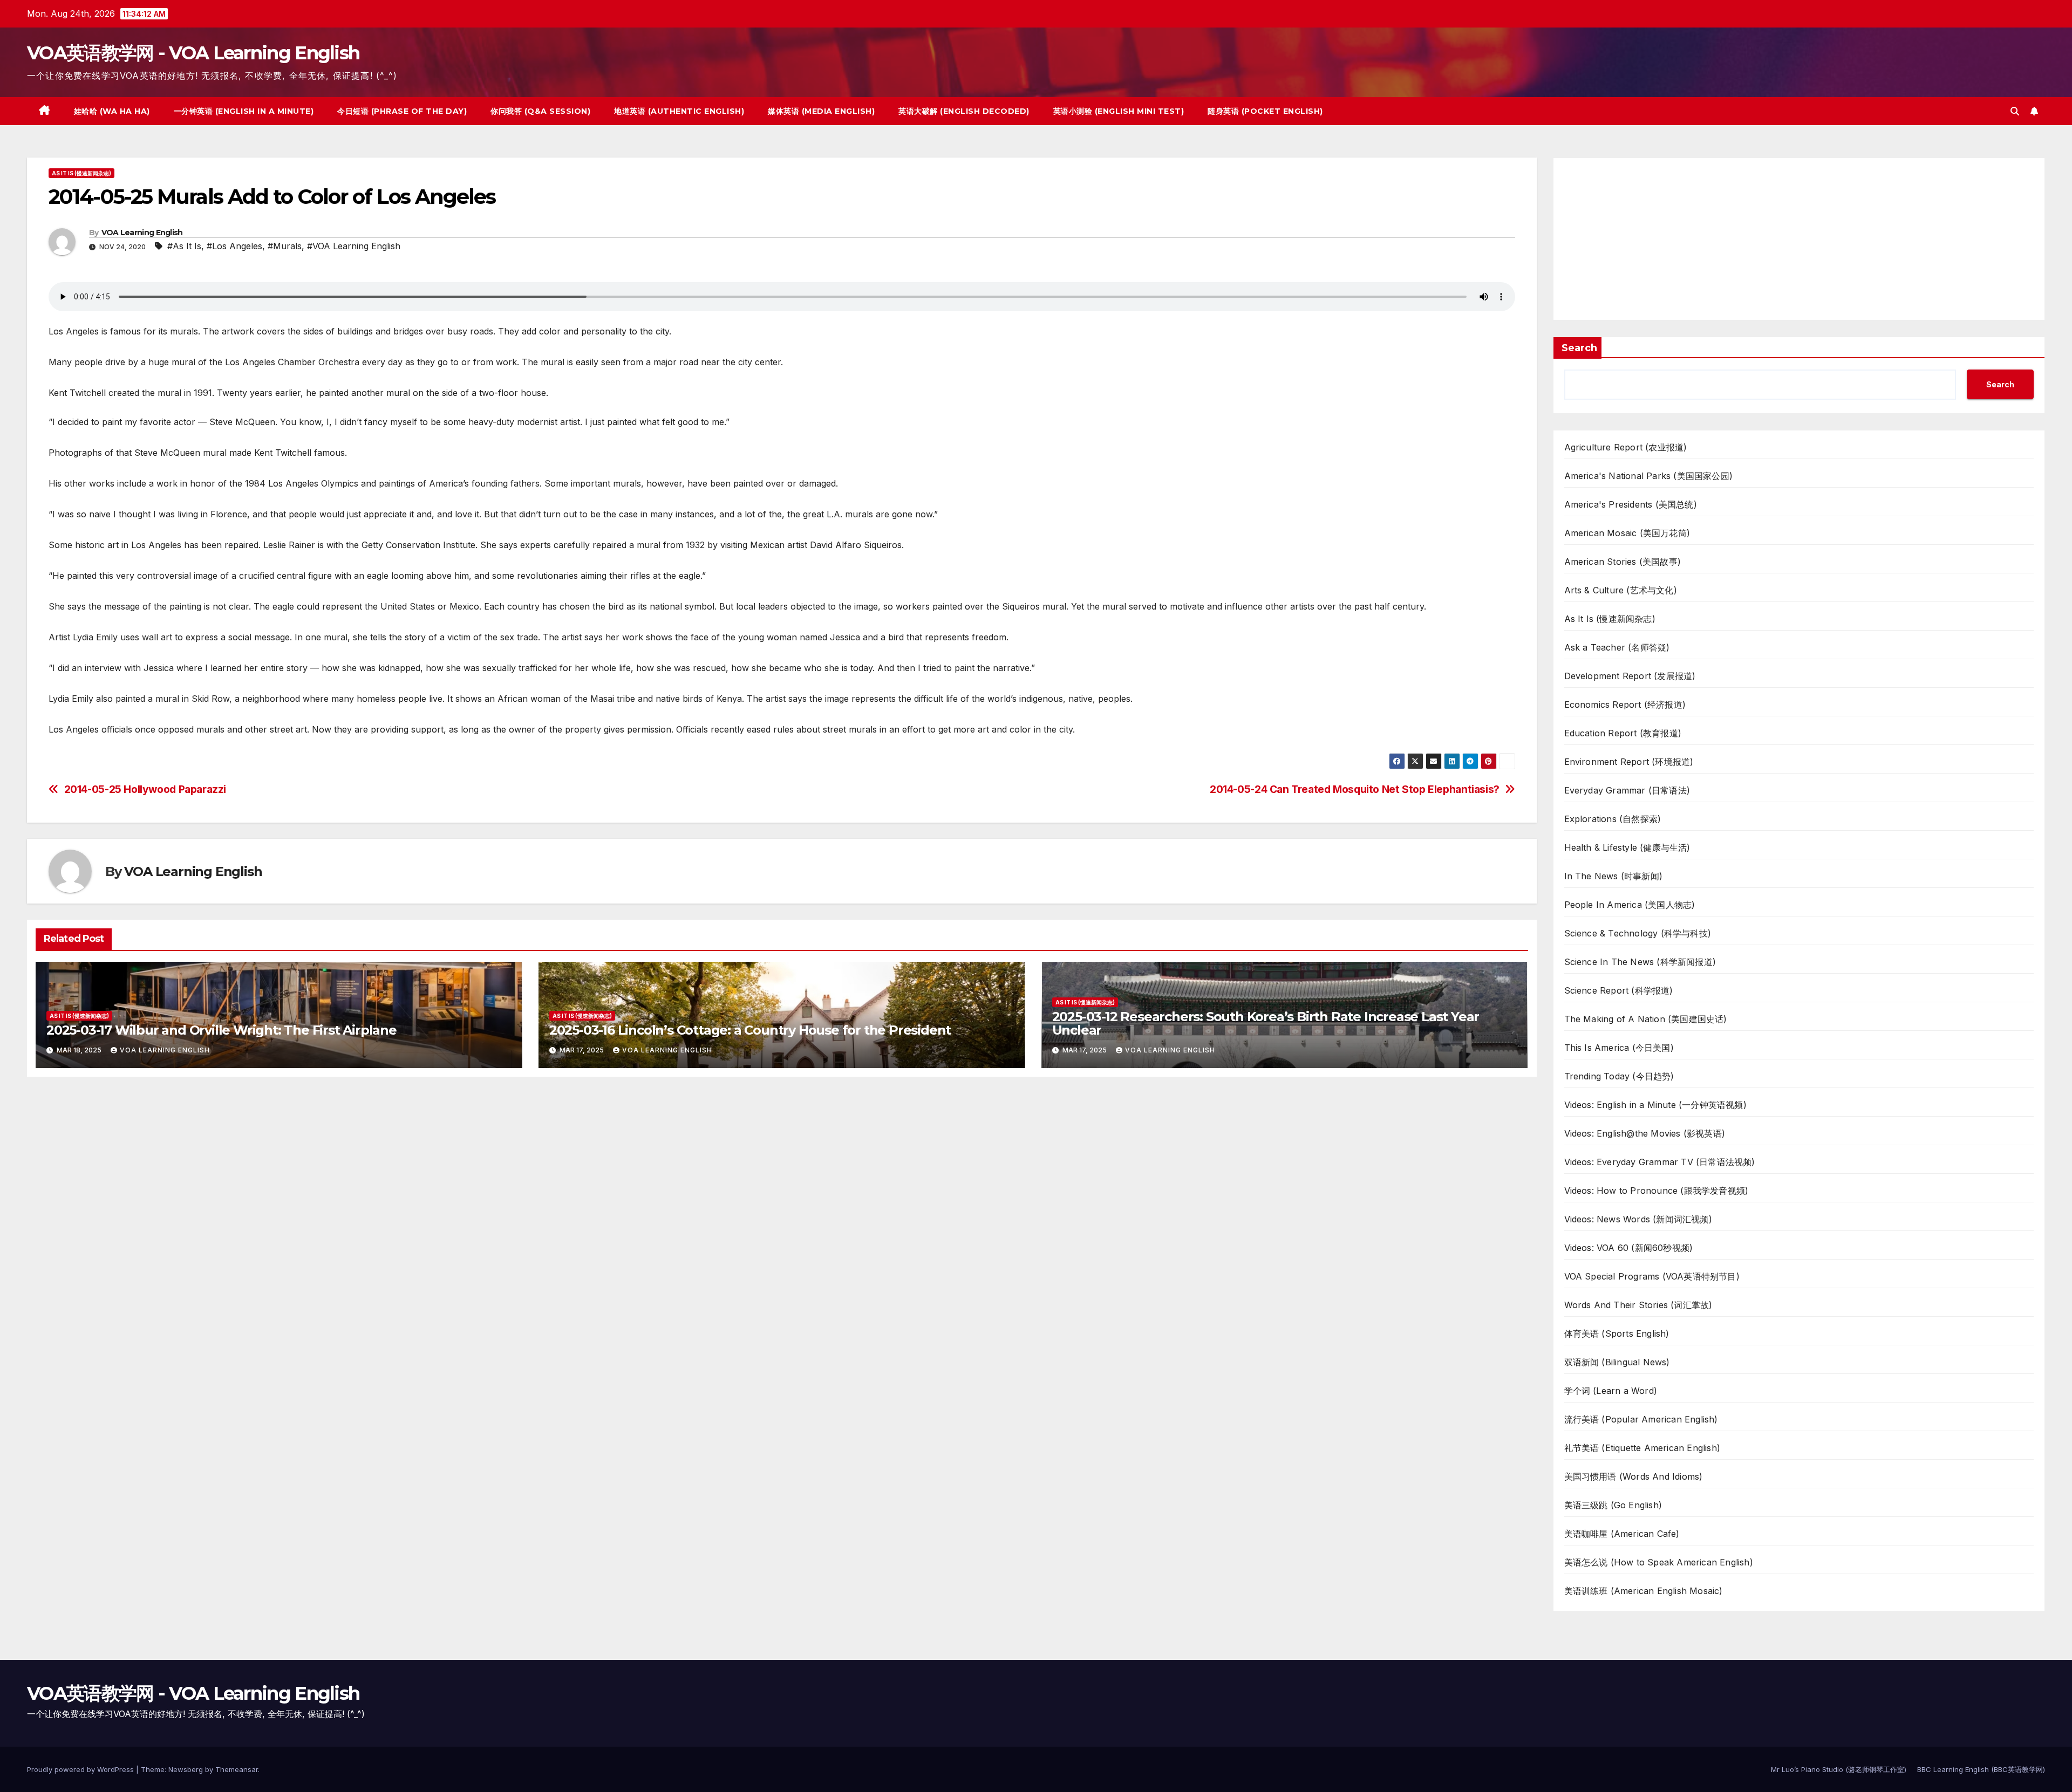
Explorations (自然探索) (1613, 819)
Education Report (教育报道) (1623, 733)
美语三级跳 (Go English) (1613, 1505)
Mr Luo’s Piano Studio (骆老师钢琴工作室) (1839, 1769)
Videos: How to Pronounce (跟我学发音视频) (1657, 1191)
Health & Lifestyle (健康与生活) (1627, 847)
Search (1579, 348)
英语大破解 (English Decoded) (964, 111)
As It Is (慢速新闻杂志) (81, 173)
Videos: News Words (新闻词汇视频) (1638, 1219)
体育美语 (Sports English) (1617, 1333)
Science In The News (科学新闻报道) (1640, 962)
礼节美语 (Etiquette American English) (1642, 1448)
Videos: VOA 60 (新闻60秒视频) (1629, 1248)
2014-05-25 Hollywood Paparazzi (145, 789)
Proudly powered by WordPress (81, 1769)
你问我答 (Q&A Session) (540, 111)
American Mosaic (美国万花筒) (1627, 533)
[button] (2015, 111)
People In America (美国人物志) (1630, 905)
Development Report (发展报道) (1630, 676)
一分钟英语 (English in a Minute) (244, 111)
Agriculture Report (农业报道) (1626, 447)
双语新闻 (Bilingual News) (1617, 1362)
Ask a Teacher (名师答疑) (1617, 647)
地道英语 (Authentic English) (679, 111)
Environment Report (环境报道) (1629, 762)
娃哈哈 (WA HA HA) (112, 111)
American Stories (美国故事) (1623, 562)
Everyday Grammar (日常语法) (1627, 790)
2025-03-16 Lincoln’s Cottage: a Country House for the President (750, 1030)
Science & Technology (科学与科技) (1638, 933)
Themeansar (237, 1769)
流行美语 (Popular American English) (1641, 1419)
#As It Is (184, 246)
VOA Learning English (142, 232)
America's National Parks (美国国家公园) (1649, 476)
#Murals (285, 246)
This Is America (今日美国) (1619, 1048)
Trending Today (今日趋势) (1619, 1076)
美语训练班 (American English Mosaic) (1644, 1591)
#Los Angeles (234, 246)
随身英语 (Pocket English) (1265, 111)
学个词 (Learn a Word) (1611, 1391)
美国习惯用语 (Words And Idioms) (1634, 1476)
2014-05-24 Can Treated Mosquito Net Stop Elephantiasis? (1355, 789)
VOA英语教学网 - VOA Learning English (193, 53)
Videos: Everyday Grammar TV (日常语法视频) (1660, 1162)
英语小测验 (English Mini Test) (1119, 111)
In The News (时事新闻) (1614, 876)
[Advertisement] (1799, 239)
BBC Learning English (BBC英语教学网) (1981, 1769)
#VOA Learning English (354, 246)
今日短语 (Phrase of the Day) (402, 111)
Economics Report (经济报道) (1625, 705)
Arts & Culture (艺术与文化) (1621, 590)
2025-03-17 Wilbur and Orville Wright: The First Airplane (221, 1030)
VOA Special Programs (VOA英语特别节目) (1652, 1276)
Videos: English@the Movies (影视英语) (1645, 1133)
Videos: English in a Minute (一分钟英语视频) (1655, 1105)
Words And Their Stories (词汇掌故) (1638, 1305)
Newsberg (186, 1769)
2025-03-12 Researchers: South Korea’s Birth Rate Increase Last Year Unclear (1266, 1023)
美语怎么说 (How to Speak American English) (1659, 1562)
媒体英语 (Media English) (821, 111)
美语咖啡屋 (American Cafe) (1622, 1534)
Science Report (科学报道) (1619, 990)
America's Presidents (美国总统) (1631, 504)
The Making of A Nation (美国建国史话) (1646, 1019)
